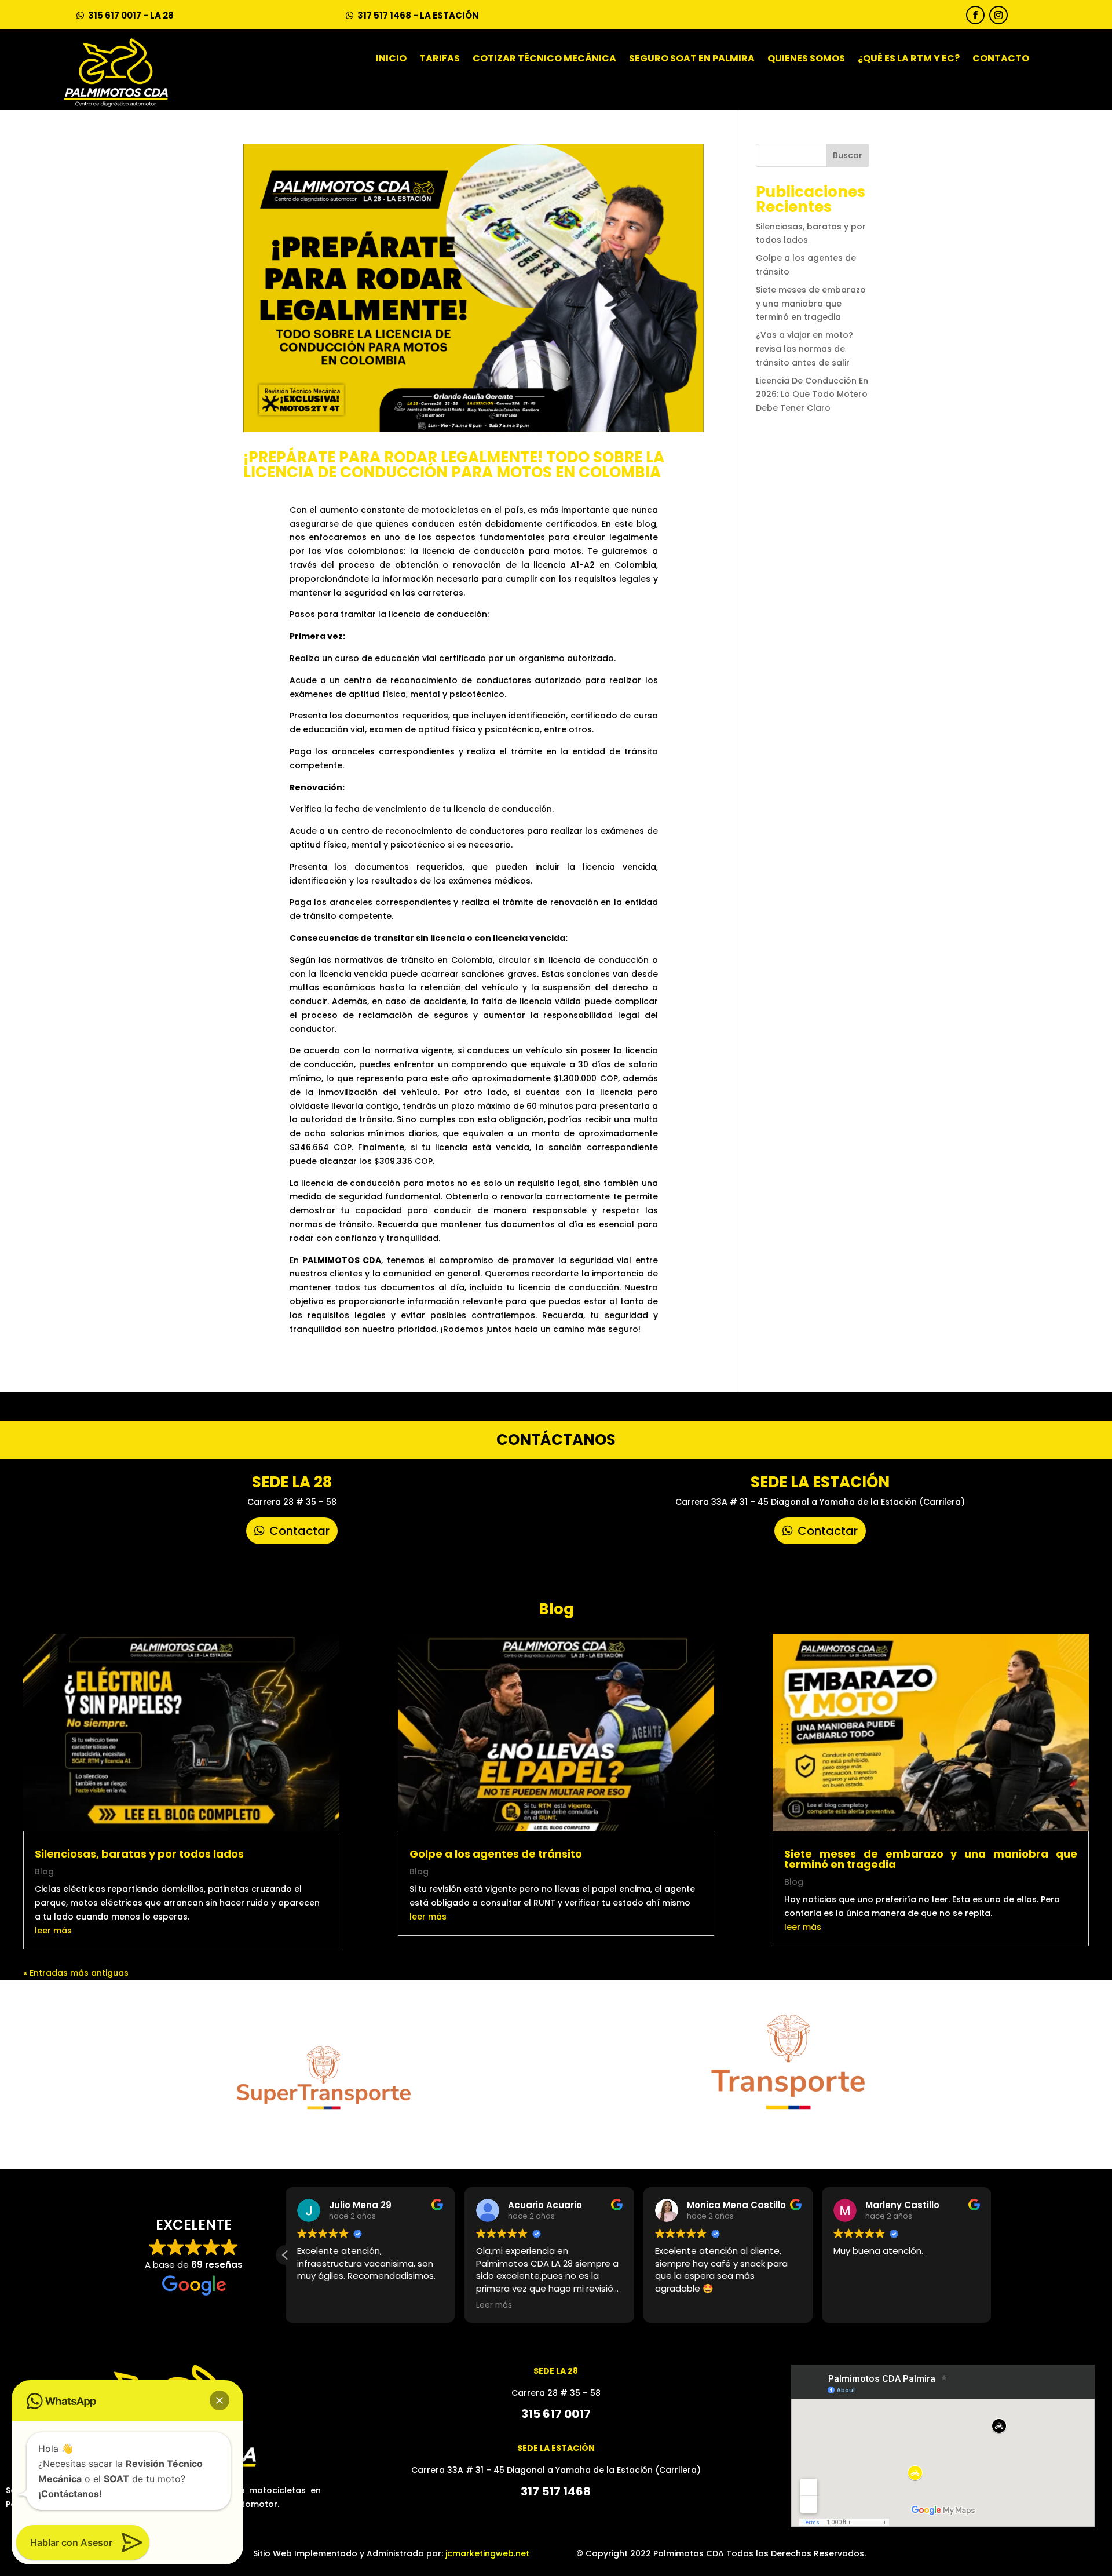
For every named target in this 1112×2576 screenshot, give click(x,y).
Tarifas (440, 60)
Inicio (391, 60)
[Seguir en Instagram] (998, 15)
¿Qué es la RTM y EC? (909, 60)
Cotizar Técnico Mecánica (544, 60)
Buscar (848, 155)
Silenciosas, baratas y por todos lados (139, 1854)
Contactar (299, 1531)
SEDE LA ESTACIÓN (820, 1482)
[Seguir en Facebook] (975, 15)
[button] (286, 2255)
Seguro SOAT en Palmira (692, 60)
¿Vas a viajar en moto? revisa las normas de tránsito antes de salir (804, 349)
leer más (53, 1931)
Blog (44, 1871)
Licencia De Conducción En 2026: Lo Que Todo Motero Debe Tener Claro (812, 395)
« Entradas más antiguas (76, 1973)
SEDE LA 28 (292, 1482)
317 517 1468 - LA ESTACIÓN (418, 15)
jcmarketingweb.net (487, 2553)
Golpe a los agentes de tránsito (496, 1854)
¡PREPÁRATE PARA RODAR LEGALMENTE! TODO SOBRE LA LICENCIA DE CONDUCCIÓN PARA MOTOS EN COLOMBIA (454, 465)
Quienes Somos (806, 60)
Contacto (1001, 60)
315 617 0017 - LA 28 (131, 15)
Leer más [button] (494, 2305)
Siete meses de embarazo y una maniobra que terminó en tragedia (811, 304)
